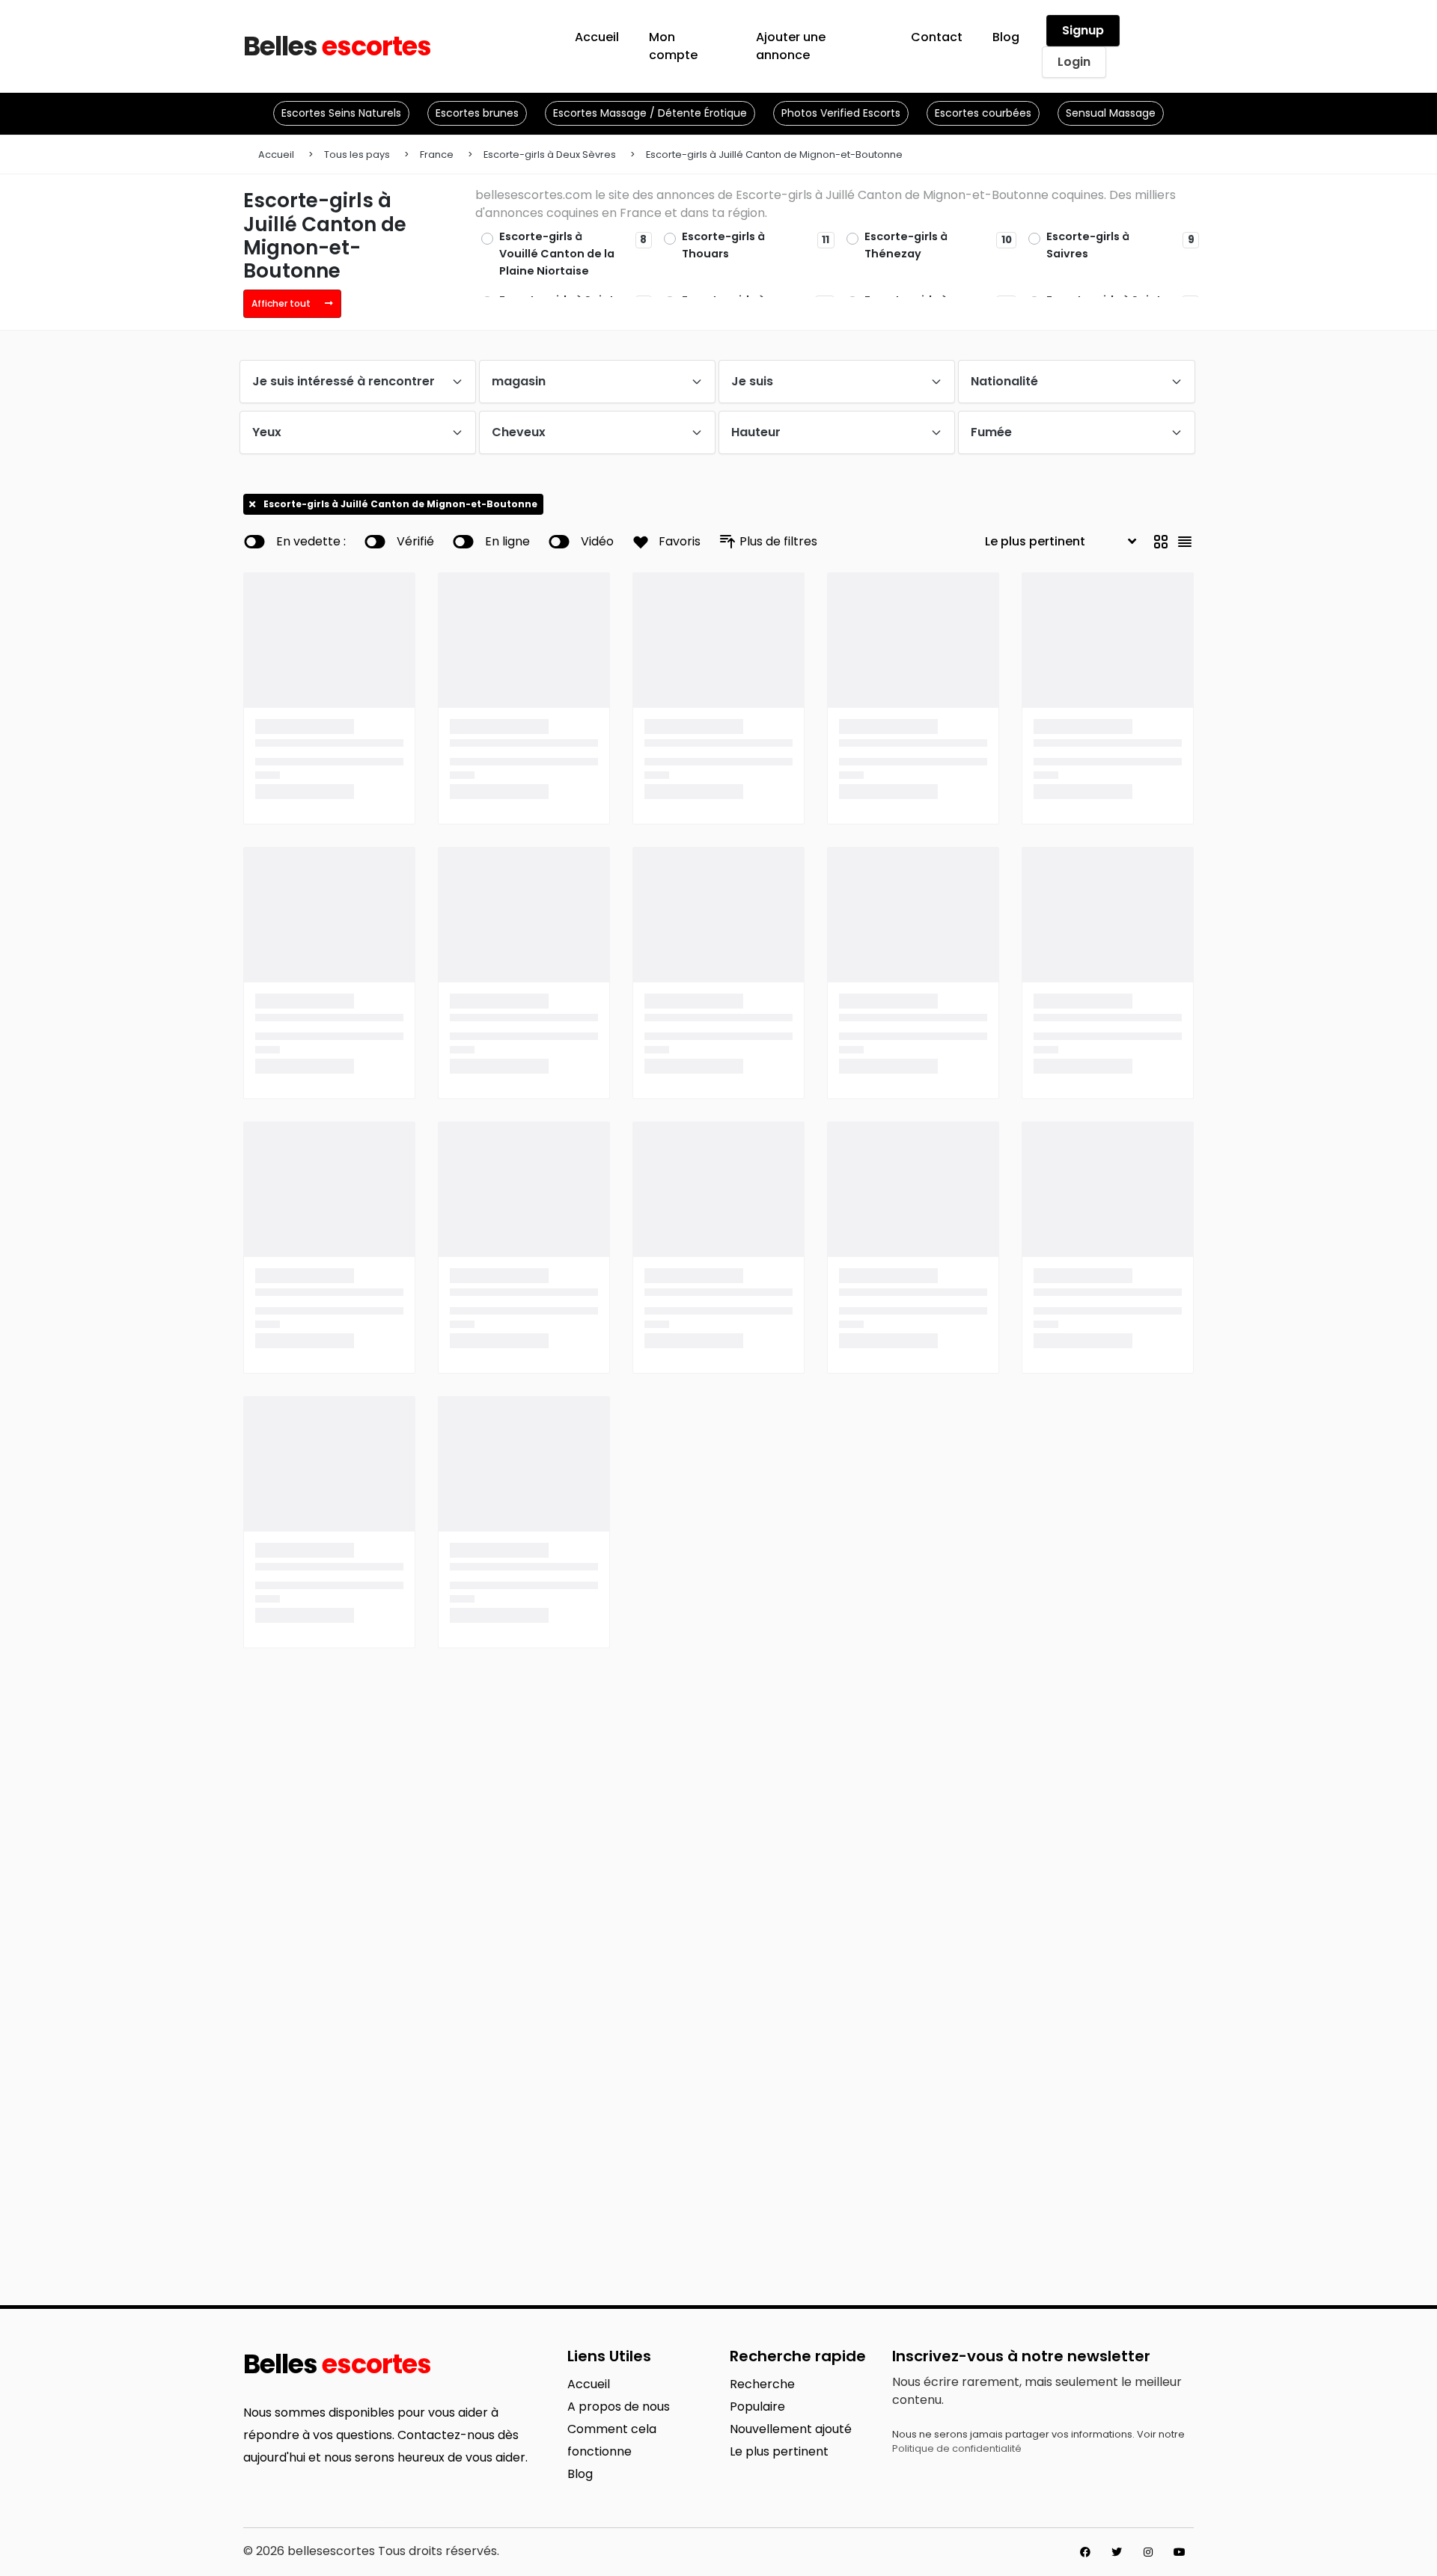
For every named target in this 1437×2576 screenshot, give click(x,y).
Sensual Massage (1111, 113)
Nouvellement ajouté (791, 2429)
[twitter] (1117, 2552)
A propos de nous (619, 2407)
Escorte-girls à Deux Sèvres (550, 155)
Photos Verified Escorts (841, 113)
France (437, 155)
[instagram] (1148, 2552)
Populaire (757, 2407)
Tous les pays (357, 155)
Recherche (762, 2384)
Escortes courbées (983, 113)
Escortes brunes (477, 113)
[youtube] (1180, 2552)
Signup (1083, 30)
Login (1074, 62)
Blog (580, 2474)
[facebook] (1085, 2552)
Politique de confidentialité (957, 2448)
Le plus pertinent (779, 2451)
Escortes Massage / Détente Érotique (650, 113)
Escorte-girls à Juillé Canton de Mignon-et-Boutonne (774, 155)
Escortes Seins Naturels (341, 113)
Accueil (276, 155)
